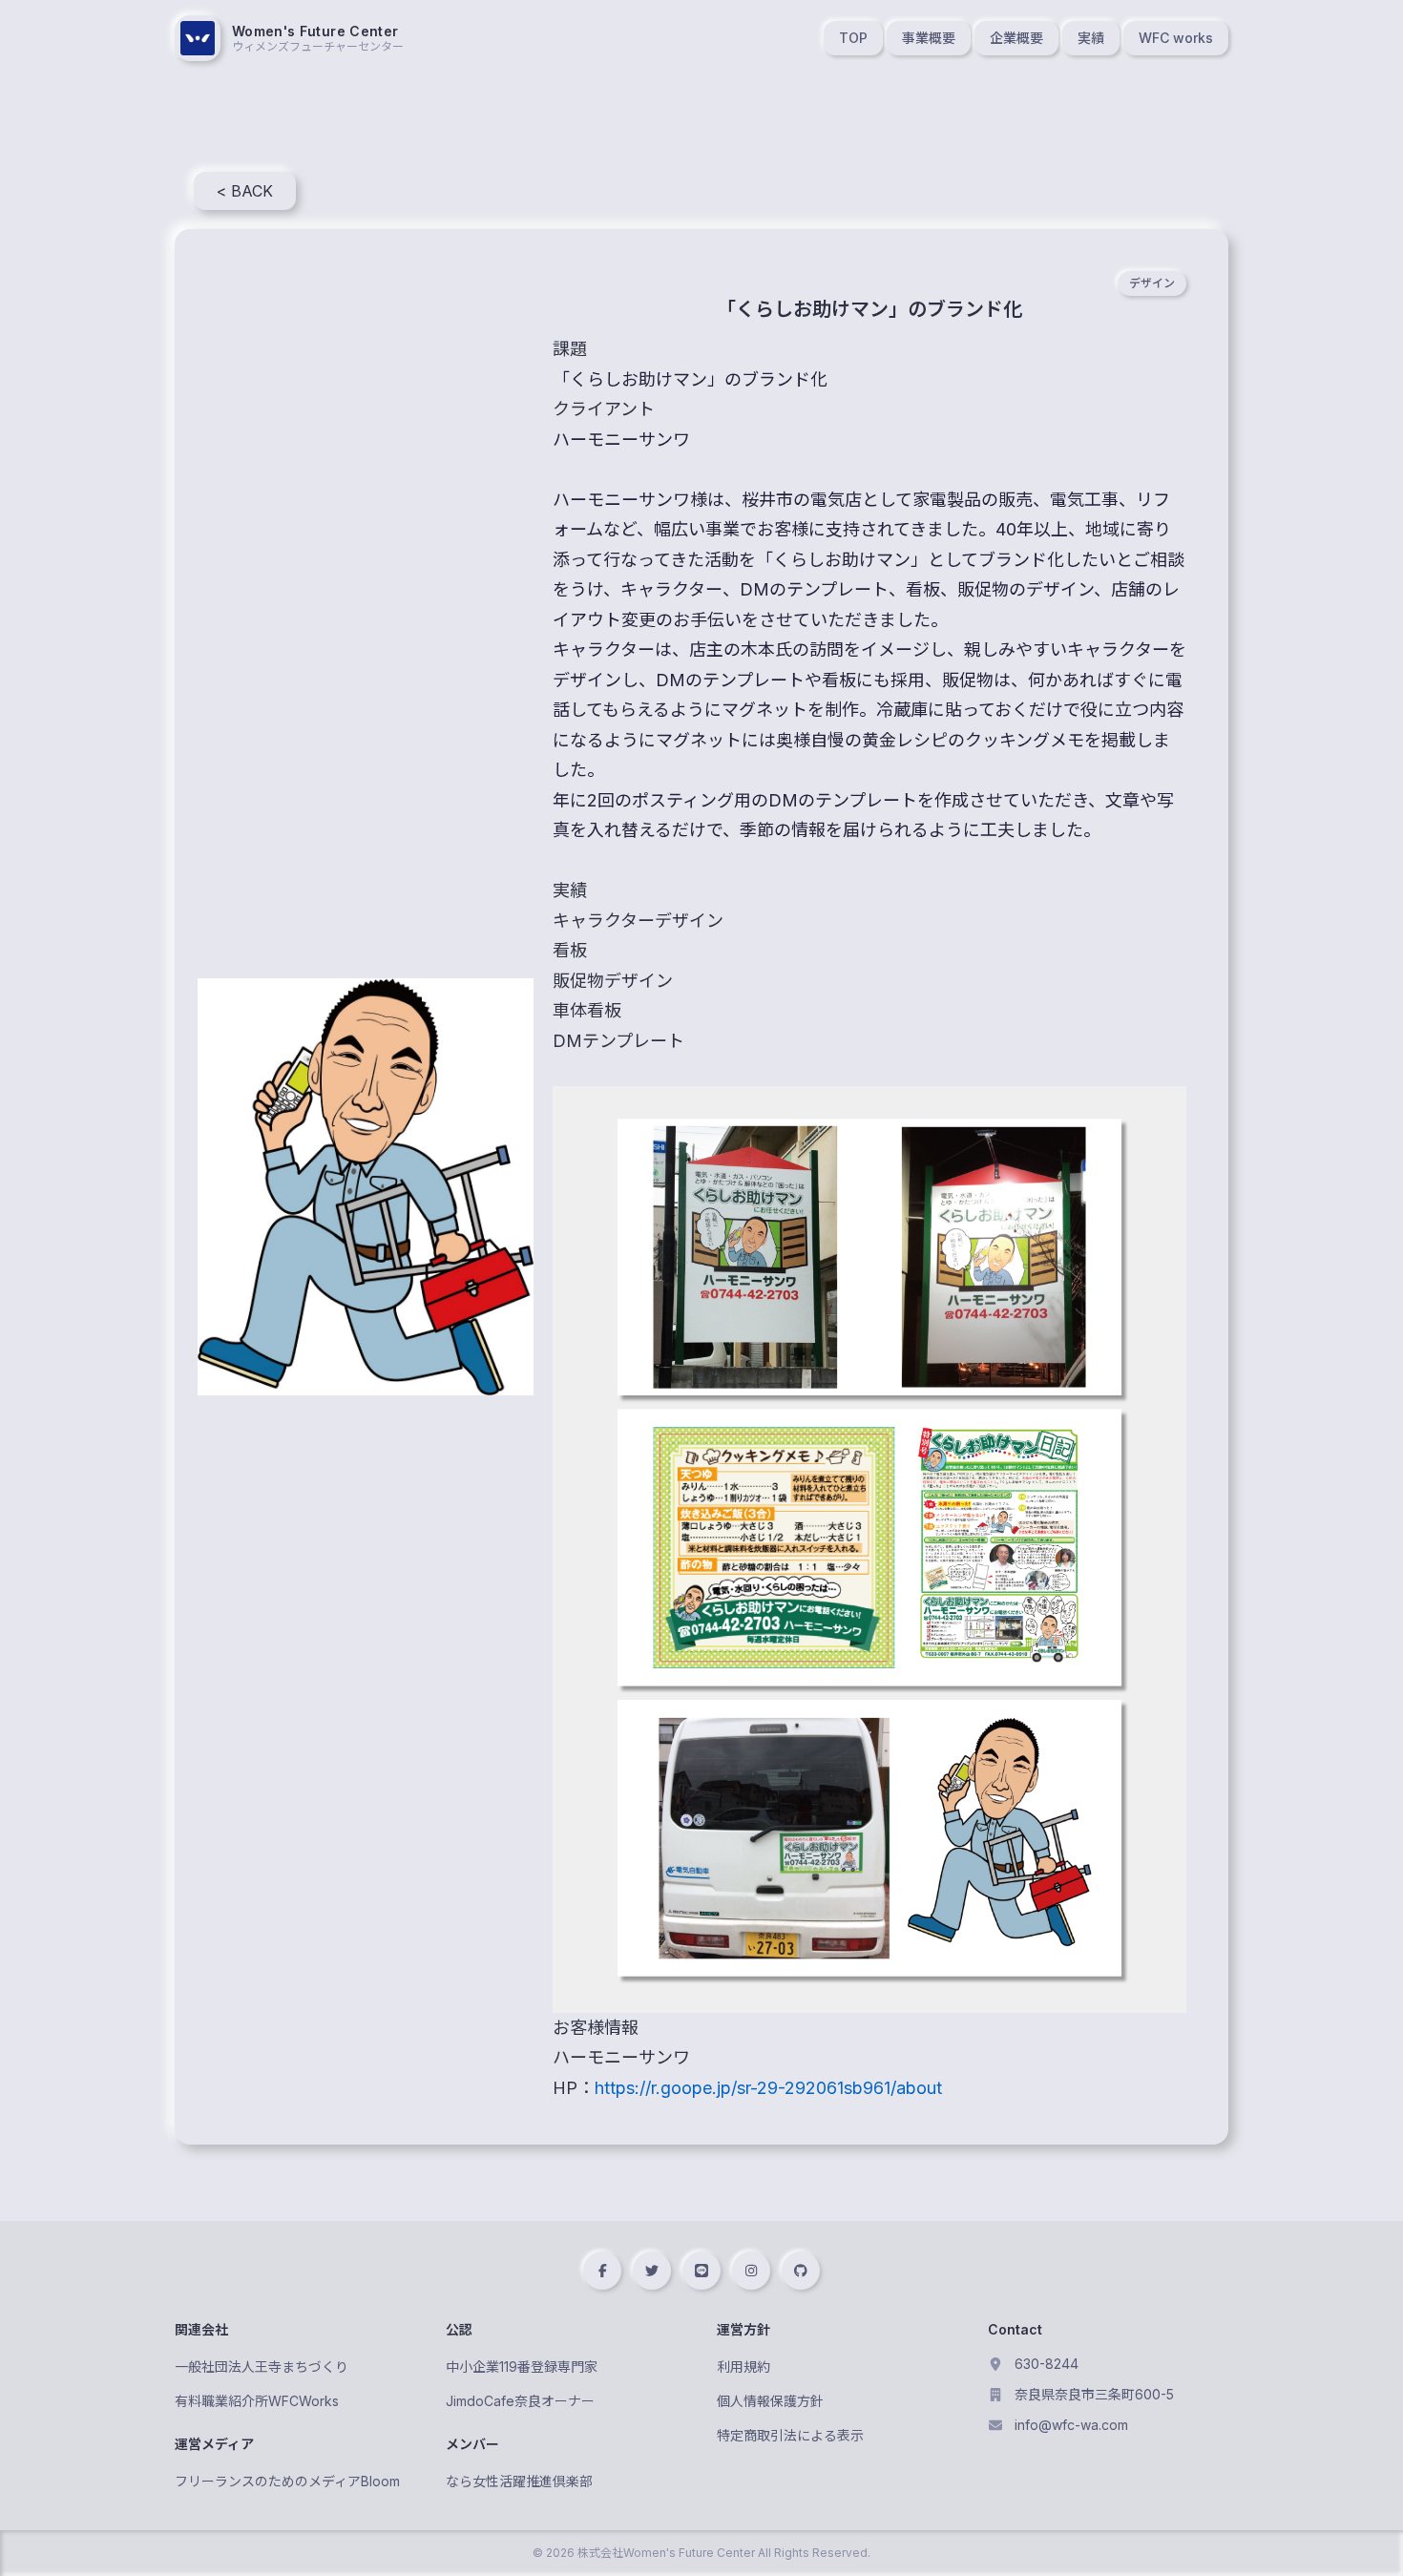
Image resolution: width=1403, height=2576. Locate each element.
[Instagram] (751, 2271)
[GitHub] (801, 2271)
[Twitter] (652, 2271)
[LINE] (701, 2271)
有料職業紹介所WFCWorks (257, 2401)
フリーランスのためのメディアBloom (287, 2481)
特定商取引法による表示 (790, 2435)
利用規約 (743, 2367)
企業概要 (1016, 38)
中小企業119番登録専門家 (522, 2367)
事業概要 (929, 38)
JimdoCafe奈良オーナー (520, 2401)
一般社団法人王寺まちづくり (262, 2367)
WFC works (1176, 38)
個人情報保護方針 (770, 2401)
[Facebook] (602, 2271)
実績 (1091, 38)
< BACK (245, 191)
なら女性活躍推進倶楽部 (519, 2481)
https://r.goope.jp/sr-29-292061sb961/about (768, 2088)
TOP (853, 38)
